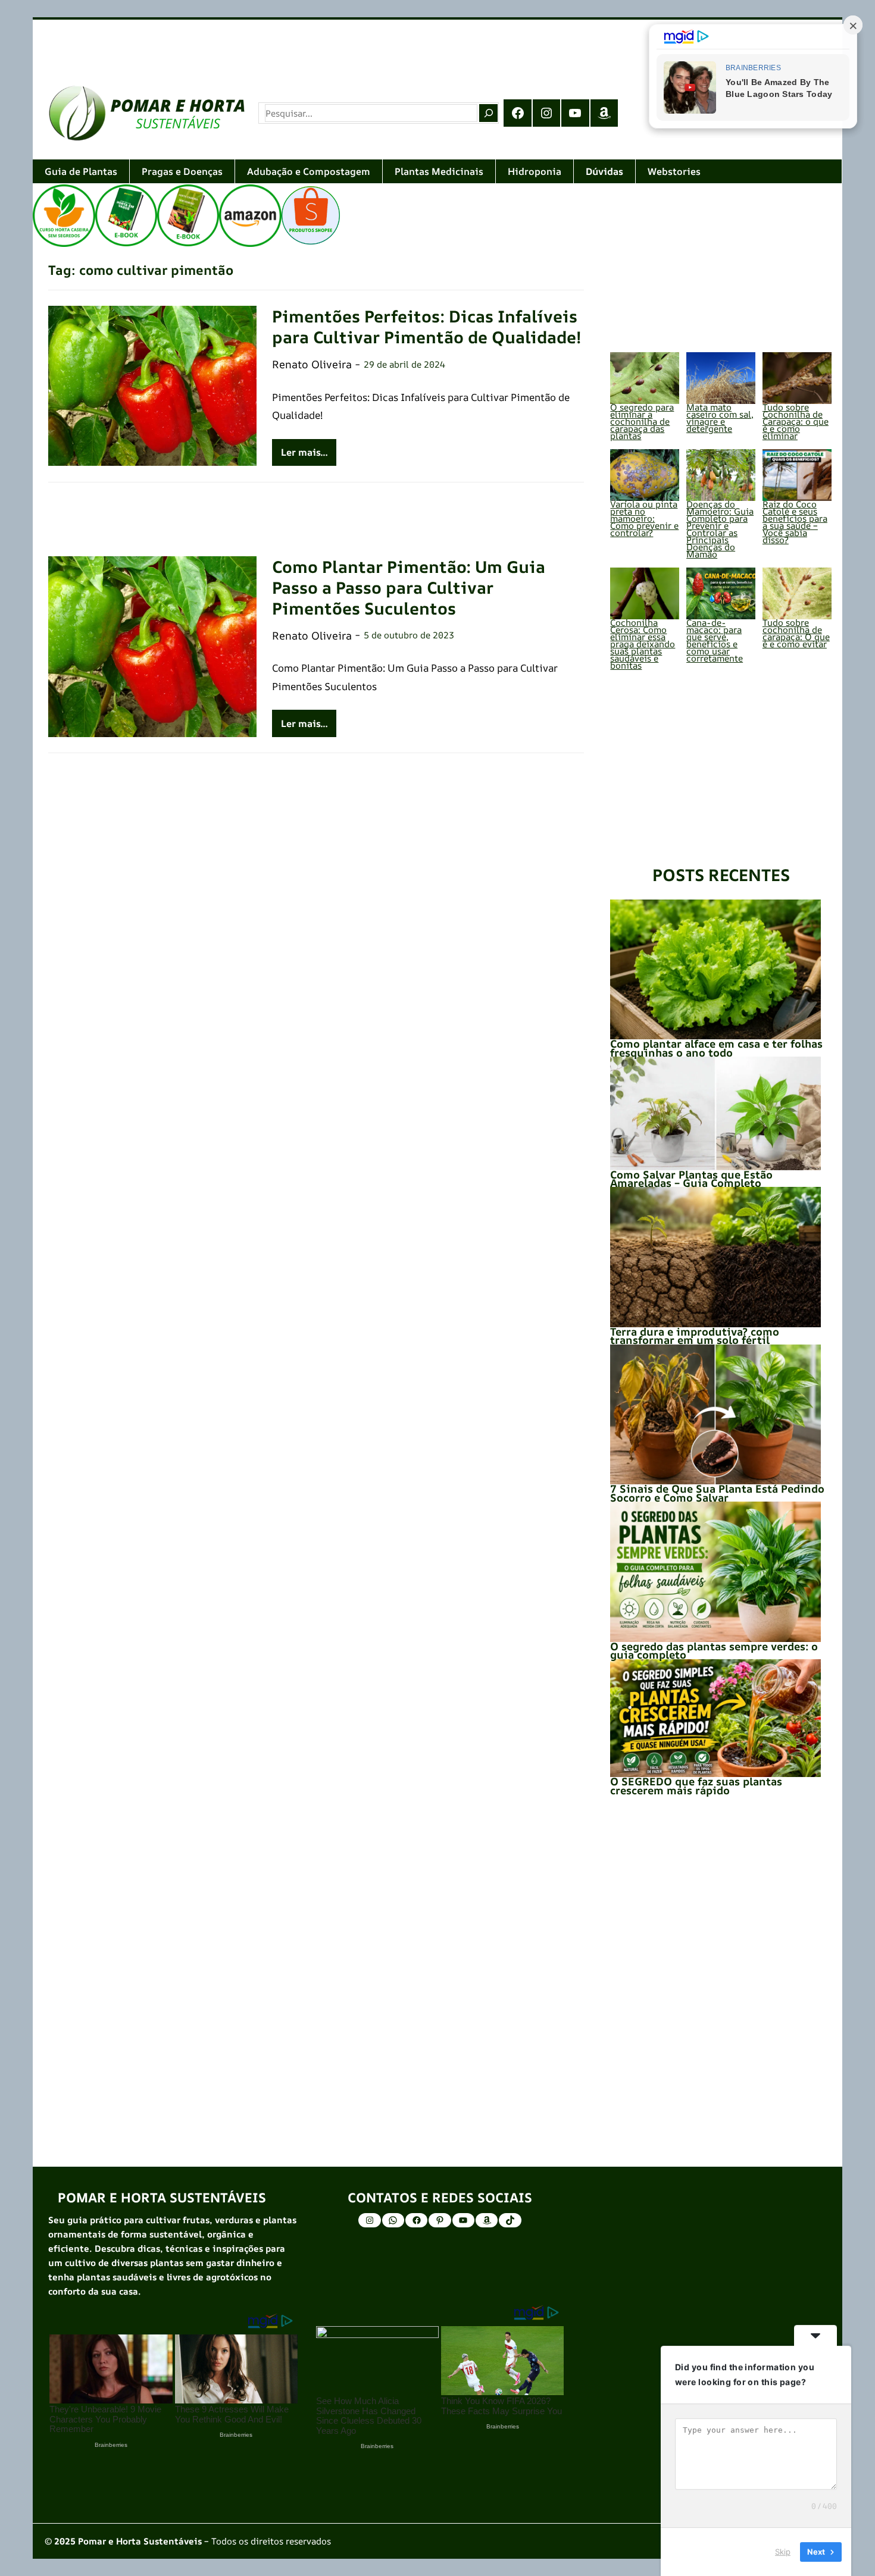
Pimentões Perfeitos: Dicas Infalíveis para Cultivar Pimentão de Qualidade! (426, 327)
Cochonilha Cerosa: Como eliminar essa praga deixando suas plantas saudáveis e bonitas (643, 644)
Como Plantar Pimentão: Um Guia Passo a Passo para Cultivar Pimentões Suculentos (409, 587)
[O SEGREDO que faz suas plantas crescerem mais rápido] (715, 1718)
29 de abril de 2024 (404, 364)
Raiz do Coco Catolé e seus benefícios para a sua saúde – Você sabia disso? (795, 522)
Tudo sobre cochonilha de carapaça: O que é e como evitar (796, 633)
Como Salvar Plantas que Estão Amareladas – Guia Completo (691, 1179)
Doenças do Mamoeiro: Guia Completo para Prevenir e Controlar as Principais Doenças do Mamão (720, 529)
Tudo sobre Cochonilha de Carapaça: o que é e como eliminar (796, 422)
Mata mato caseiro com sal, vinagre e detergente (720, 418)
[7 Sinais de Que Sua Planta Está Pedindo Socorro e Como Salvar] (715, 1415)
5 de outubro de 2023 (409, 635)
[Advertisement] (390, 44)
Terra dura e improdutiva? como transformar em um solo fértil (695, 1336)
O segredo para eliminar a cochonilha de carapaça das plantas (642, 422)
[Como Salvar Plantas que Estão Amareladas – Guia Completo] (715, 1113)
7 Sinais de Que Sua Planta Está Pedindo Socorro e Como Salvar (717, 1493)
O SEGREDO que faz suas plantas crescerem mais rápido (696, 1785)
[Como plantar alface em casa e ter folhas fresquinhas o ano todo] (715, 970)
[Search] (488, 113)
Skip (783, 2552)
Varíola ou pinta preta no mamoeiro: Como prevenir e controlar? (644, 518)
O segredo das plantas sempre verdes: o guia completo (714, 1650)
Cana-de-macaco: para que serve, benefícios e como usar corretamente (715, 640)
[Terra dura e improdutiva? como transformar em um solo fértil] (715, 1257)
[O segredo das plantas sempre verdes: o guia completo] (715, 1572)
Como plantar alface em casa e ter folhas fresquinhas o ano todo (716, 1048)
